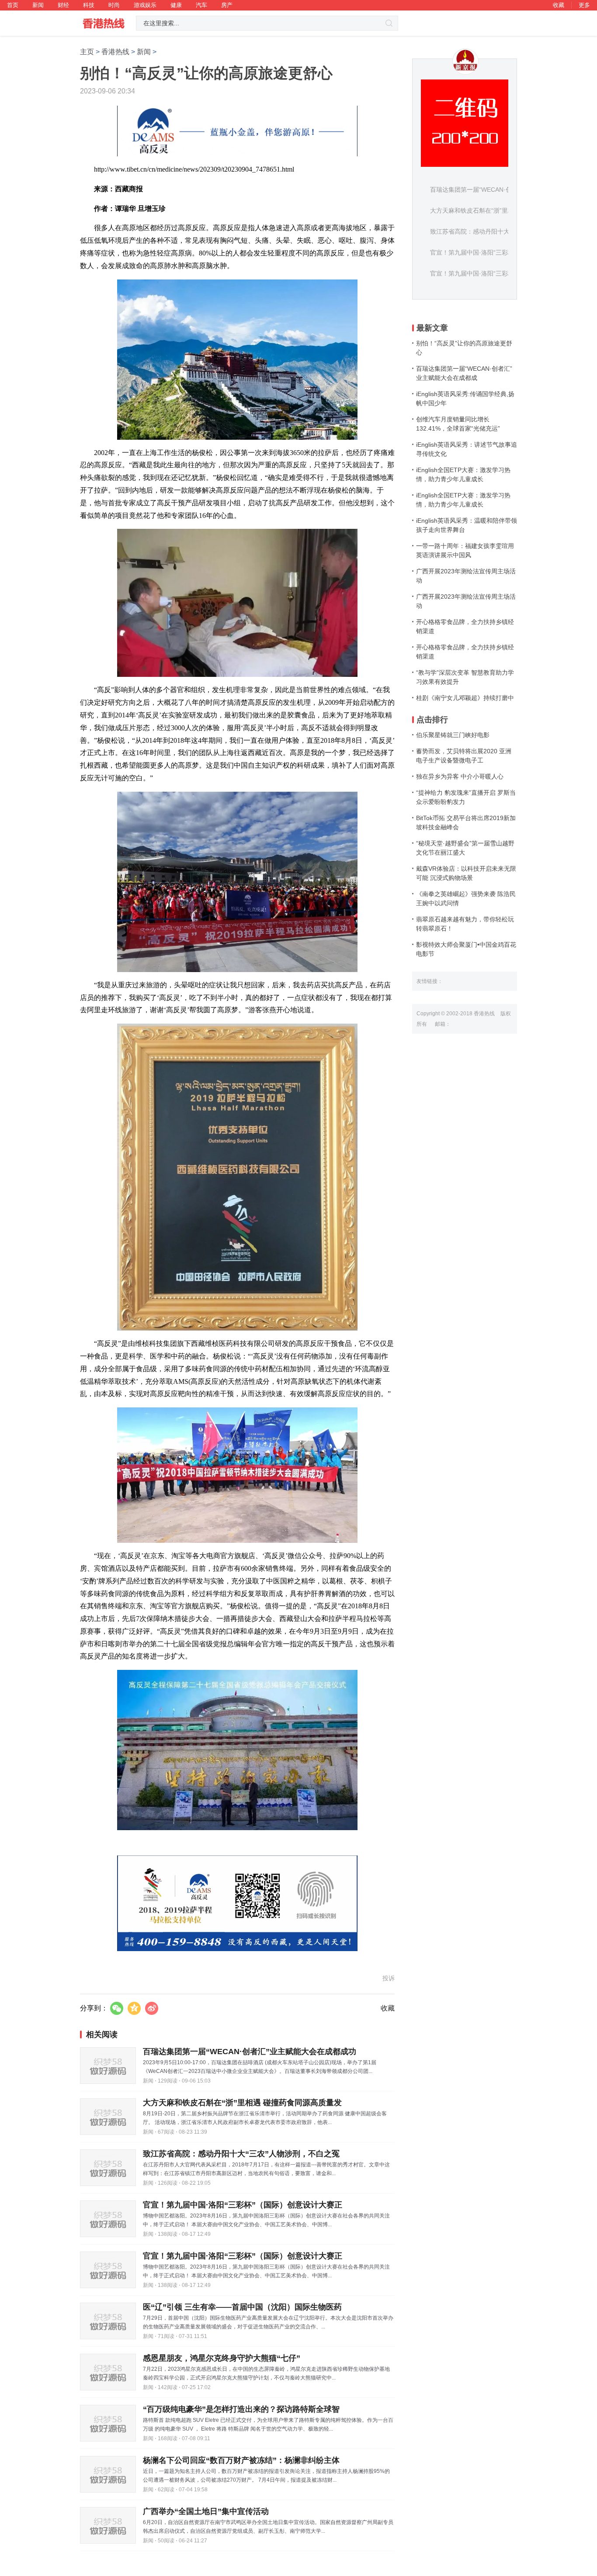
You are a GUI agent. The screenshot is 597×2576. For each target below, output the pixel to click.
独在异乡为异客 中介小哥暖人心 (460, 776)
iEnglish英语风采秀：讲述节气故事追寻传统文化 (467, 449)
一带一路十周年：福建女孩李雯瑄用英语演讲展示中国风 (465, 550)
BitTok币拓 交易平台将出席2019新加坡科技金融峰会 (466, 822)
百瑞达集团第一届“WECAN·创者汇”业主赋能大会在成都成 (464, 373)
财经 (63, 5)
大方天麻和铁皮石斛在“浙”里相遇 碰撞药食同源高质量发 (242, 2103)
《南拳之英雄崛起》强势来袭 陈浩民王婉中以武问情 (466, 898)
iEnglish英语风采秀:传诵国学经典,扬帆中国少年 (465, 398)
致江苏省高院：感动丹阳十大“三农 (477, 231)
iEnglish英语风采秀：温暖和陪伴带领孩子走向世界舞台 (467, 525)
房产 (227, 5)
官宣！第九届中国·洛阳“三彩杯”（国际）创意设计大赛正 (243, 2205)
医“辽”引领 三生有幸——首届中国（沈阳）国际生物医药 (242, 2307)
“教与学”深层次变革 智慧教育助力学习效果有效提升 (465, 677)
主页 (87, 52)
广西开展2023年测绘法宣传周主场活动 (466, 576)
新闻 (38, 5)
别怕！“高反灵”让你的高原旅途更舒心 (464, 348)
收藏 (559, 5)
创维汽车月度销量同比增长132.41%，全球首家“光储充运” (458, 424)
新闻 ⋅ (150, 2081)
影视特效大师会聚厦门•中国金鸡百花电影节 (466, 949)
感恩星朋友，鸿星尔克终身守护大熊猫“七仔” (222, 2358)
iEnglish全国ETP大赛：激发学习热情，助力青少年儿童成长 (463, 474)
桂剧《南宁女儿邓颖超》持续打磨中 (465, 698)
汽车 (201, 5)
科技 (89, 5)
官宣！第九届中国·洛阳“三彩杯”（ (476, 252)
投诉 (389, 1978)
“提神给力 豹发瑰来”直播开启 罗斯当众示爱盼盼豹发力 (466, 797)
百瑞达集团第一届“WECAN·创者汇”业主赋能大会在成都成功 (250, 2052)
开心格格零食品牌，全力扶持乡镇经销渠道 (465, 626)
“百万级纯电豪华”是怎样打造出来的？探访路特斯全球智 (241, 2409)
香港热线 (115, 52)
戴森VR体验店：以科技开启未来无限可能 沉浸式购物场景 (466, 873)
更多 (584, 5)
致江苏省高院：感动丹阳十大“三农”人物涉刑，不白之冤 (241, 2154)
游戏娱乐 (145, 5)
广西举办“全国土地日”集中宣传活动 (206, 2511)
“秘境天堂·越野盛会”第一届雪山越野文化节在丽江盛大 (465, 848)
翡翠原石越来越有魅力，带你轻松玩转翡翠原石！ (465, 924)
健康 (176, 5)
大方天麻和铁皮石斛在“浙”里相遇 (475, 210)
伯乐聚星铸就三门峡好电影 (453, 735)
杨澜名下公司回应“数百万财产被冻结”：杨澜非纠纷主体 (241, 2460)
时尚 (114, 5)
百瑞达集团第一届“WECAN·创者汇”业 (481, 190)
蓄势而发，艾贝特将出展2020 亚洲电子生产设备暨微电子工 (464, 756)
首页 (13, 5)
